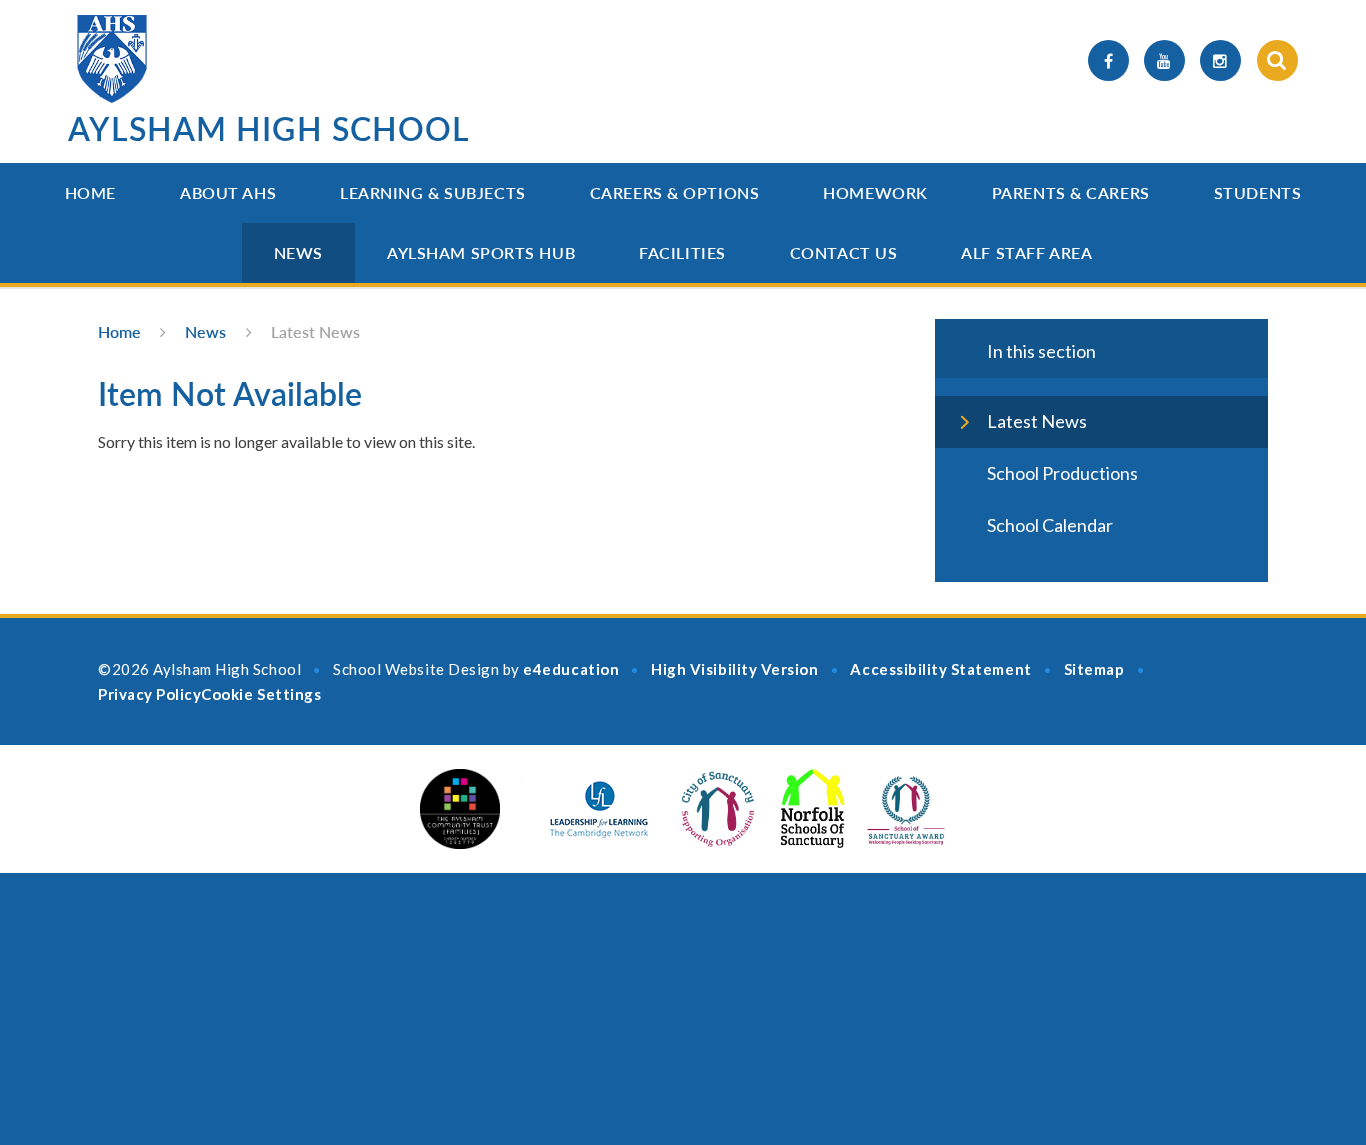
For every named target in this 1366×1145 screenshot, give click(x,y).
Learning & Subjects (433, 192)
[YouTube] (1164, 60)
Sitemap (1094, 669)
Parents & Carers (1071, 192)
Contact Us (844, 252)
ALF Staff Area (1026, 252)
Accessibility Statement (940, 669)
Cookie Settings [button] (261, 694)
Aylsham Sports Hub (481, 252)
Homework (875, 192)
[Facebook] (1108, 60)
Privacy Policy (149, 694)
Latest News (315, 331)
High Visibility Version (734, 669)
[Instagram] (1220, 60)
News (298, 252)
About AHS (228, 192)
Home (90, 192)
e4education (571, 669)
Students (1257, 192)
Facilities (682, 252)
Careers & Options (675, 192)
